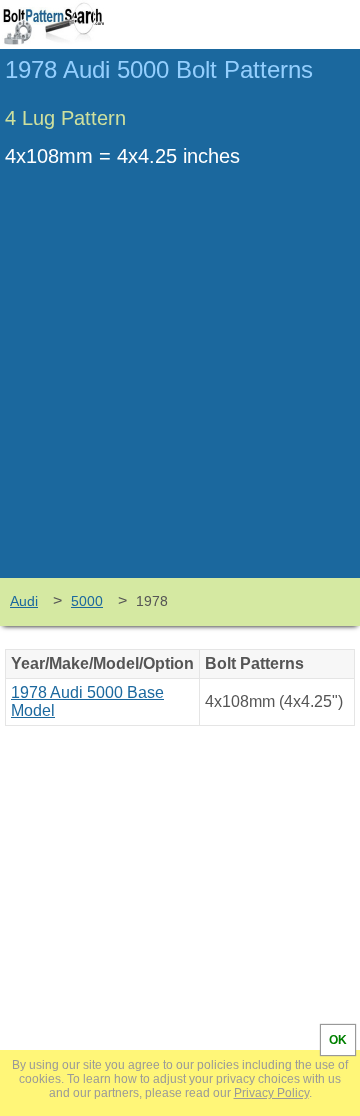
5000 (87, 601)
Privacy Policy (271, 1093)
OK (338, 1040)
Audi (24, 601)
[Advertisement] (180, 388)
